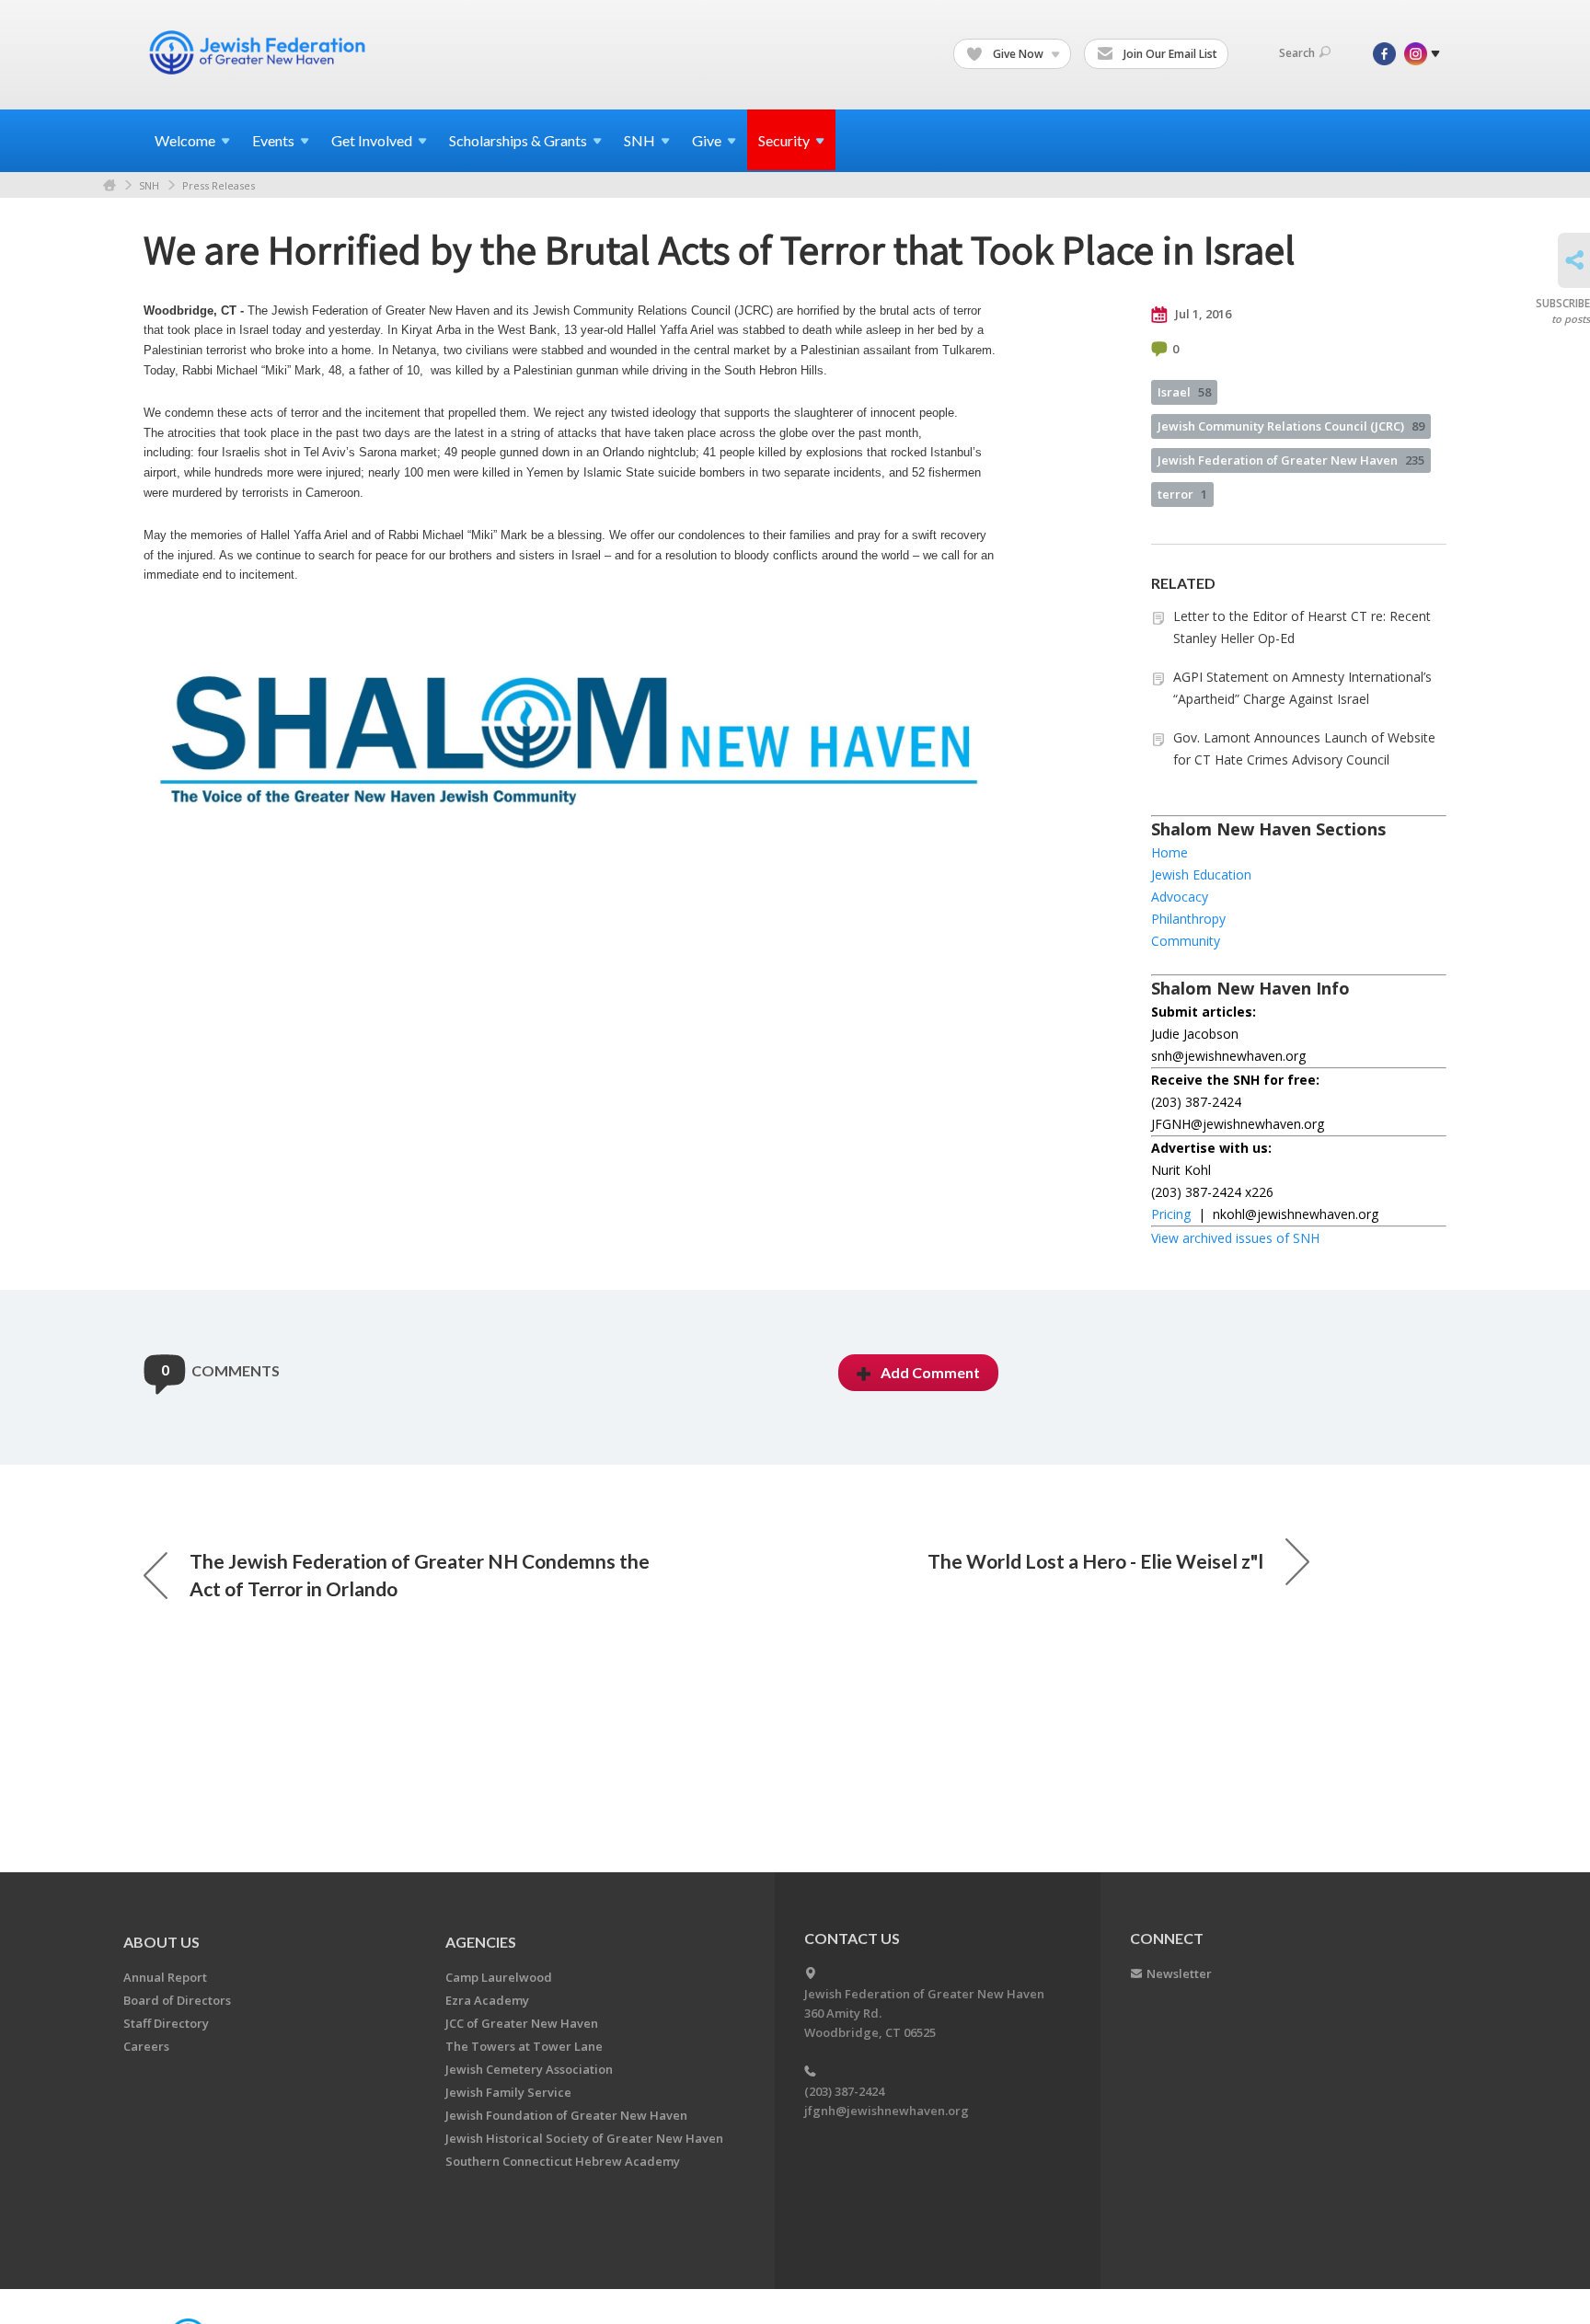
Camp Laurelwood (499, 1977)
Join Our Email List (1169, 54)
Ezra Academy (487, 2000)
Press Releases (219, 185)
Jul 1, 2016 (1202, 314)
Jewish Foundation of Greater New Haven (566, 2115)
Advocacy (1180, 897)
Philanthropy (1188, 919)
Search (1297, 53)
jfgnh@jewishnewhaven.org (887, 2111)
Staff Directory (166, 2023)
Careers (146, 2046)
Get (372, 140)
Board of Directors (177, 2000)
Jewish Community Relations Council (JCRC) (1291, 426)
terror (1182, 494)
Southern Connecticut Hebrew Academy (563, 2161)
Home (109, 185)
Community (1186, 941)
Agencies (481, 1942)
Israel (1184, 392)
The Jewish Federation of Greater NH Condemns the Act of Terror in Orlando (420, 1575)
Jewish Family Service (508, 2092)
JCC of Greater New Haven (522, 2023)
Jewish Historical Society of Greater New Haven (584, 2138)
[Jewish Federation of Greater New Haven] (259, 52)
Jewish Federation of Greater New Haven (1291, 460)
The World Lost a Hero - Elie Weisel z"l (1095, 1561)
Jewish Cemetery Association (529, 2069)
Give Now (1018, 54)
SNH (149, 185)
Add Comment (930, 1372)
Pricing (1171, 1214)
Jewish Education (1201, 874)
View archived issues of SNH (1235, 1238)
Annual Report (165, 1977)
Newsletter (1179, 1973)
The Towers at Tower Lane (524, 2046)
